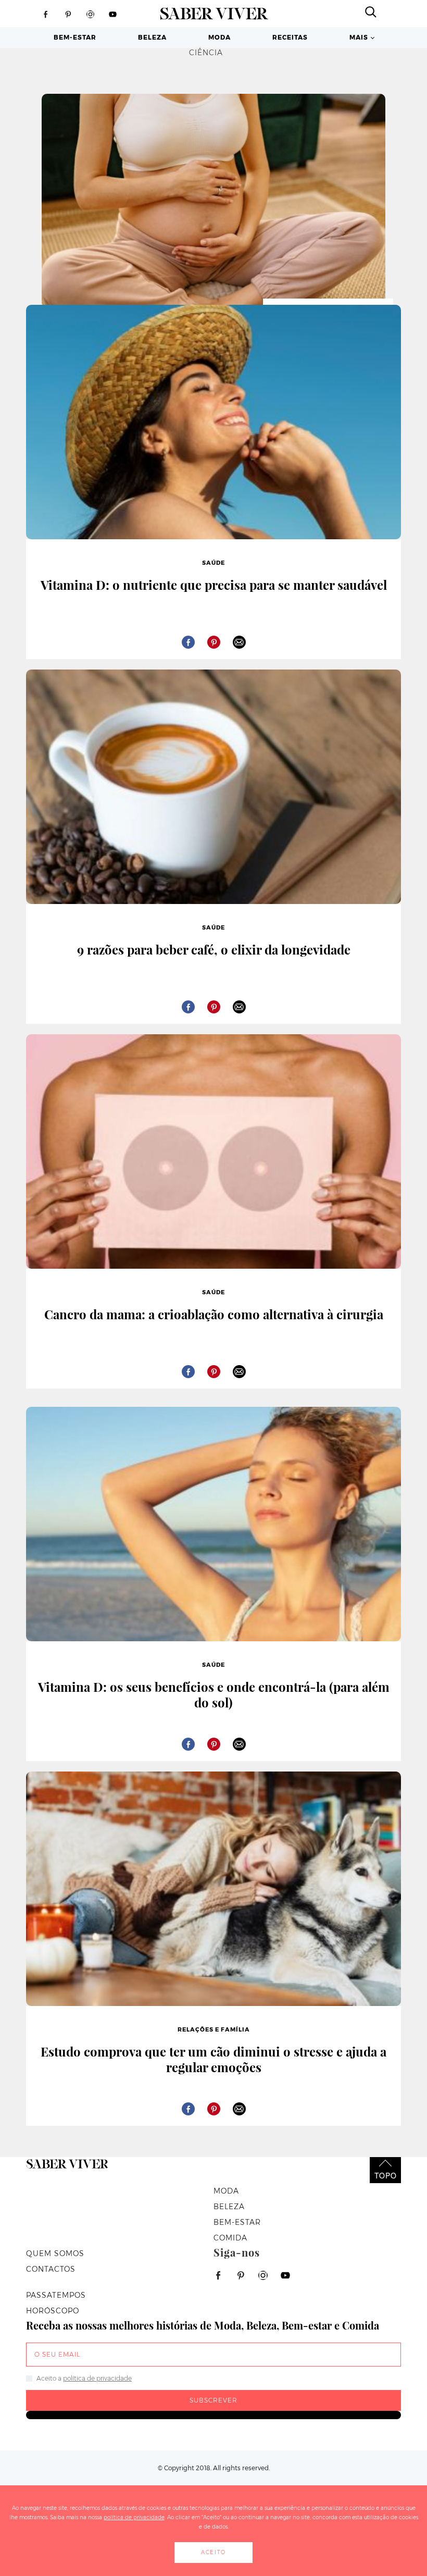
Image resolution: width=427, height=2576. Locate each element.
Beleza (152, 37)
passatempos (56, 2295)
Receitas (290, 37)
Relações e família (214, 2029)
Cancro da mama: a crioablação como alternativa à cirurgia (214, 1314)
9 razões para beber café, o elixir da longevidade (214, 949)
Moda (219, 37)
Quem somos (55, 2253)
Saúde (213, 563)
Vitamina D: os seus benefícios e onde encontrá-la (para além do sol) (214, 1694)
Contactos (51, 2269)
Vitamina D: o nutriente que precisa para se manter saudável (214, 585)
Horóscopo (53, 2311)
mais (359, 37)
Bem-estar (75, 37)
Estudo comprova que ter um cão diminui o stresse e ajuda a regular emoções (213, 2059)
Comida (230, 2238)
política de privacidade (97, 2378)
